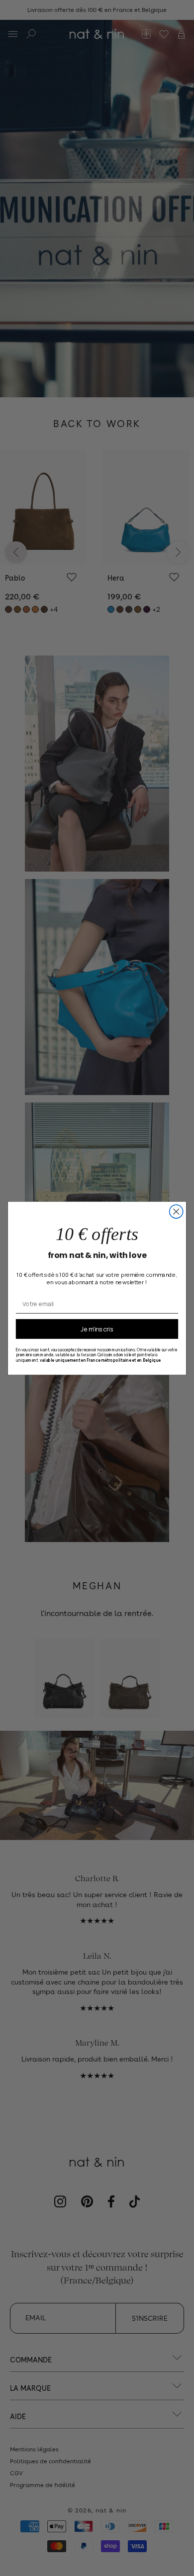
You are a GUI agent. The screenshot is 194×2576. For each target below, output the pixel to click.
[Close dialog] (176, 1212)
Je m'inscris (97, 1328)
